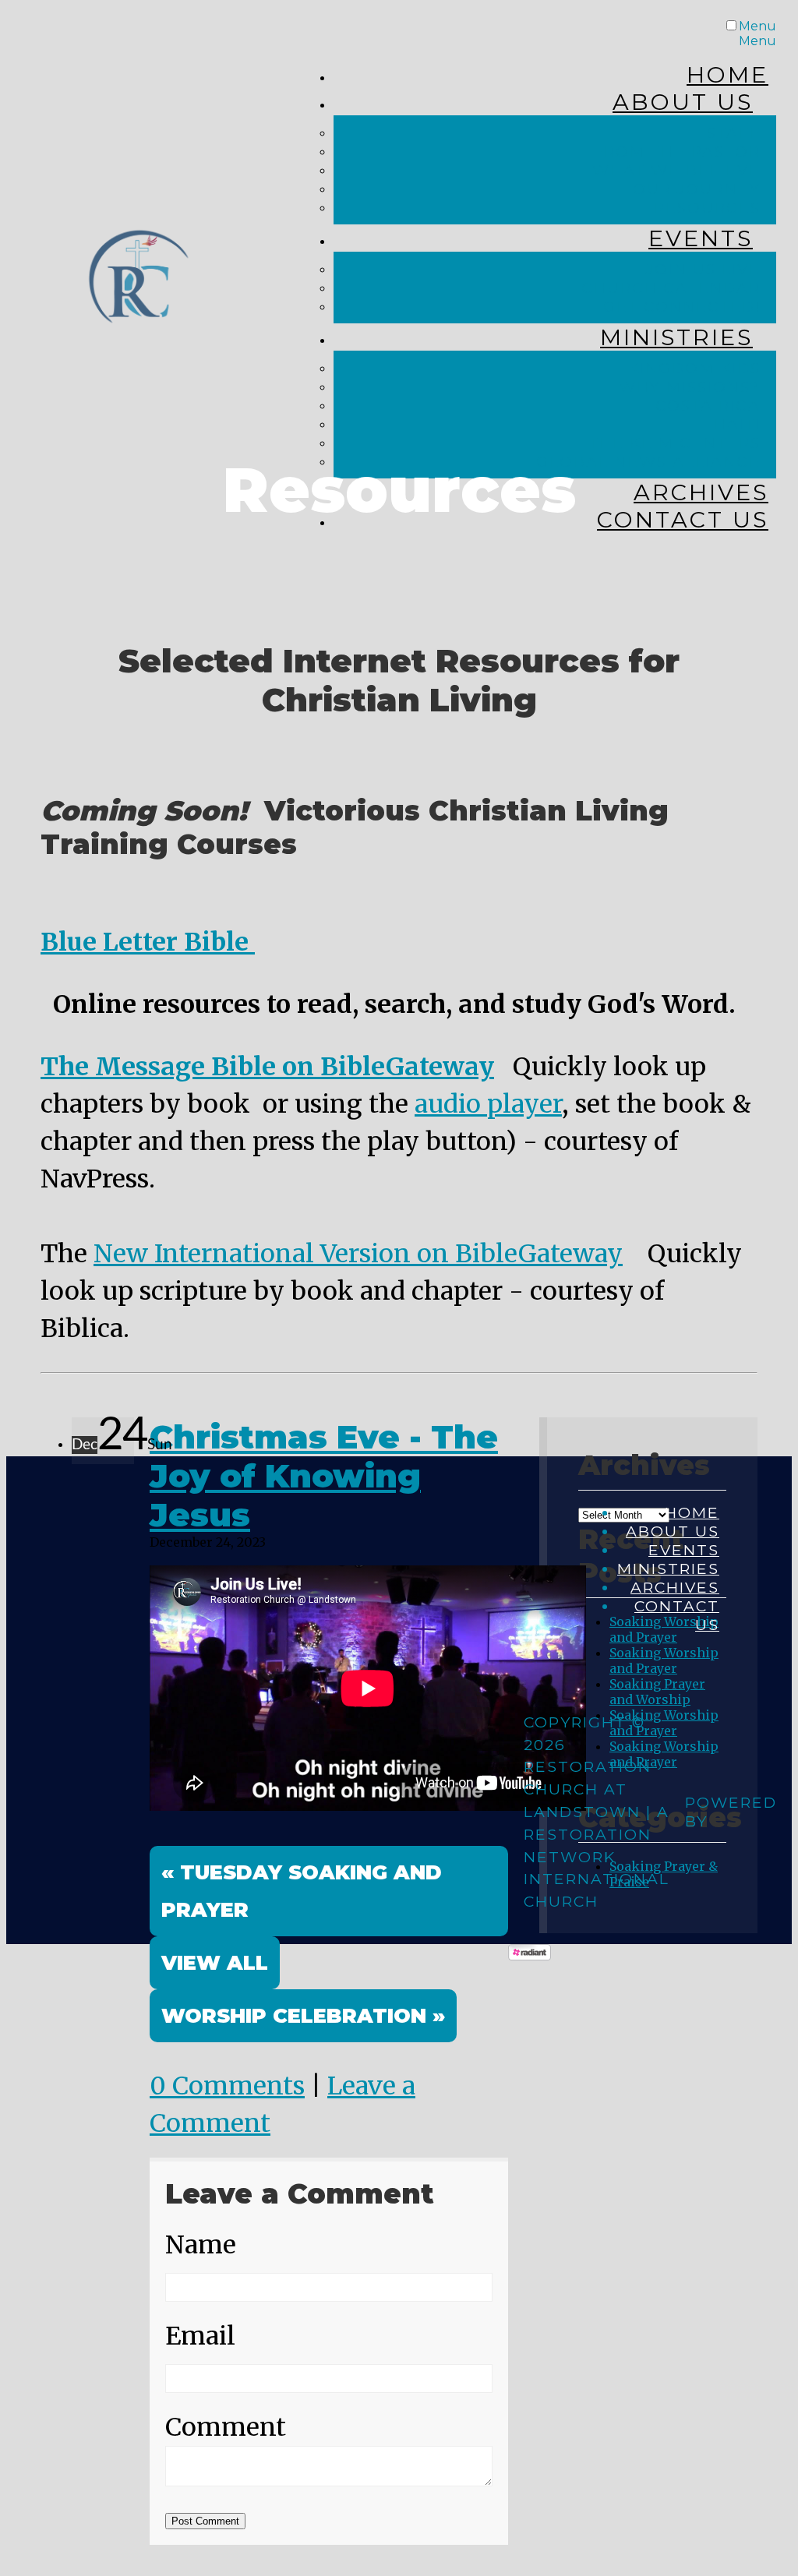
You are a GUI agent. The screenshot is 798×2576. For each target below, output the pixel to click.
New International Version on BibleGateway (358, 1254)
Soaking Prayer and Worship (657, 1692)
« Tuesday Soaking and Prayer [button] (302, 1891)
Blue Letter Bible (148, 942)
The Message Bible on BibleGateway (267, 1067)
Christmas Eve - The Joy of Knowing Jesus (324, 1476)
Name (201, 2245)
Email (200, 2336)
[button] (215, 1963)
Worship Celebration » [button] (303, 2015)
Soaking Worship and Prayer (664, 1660)
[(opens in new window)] (530, 1956)
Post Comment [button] (205, 2521)
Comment (226, 2427)
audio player (488, 1104)
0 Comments (227, 2086)
